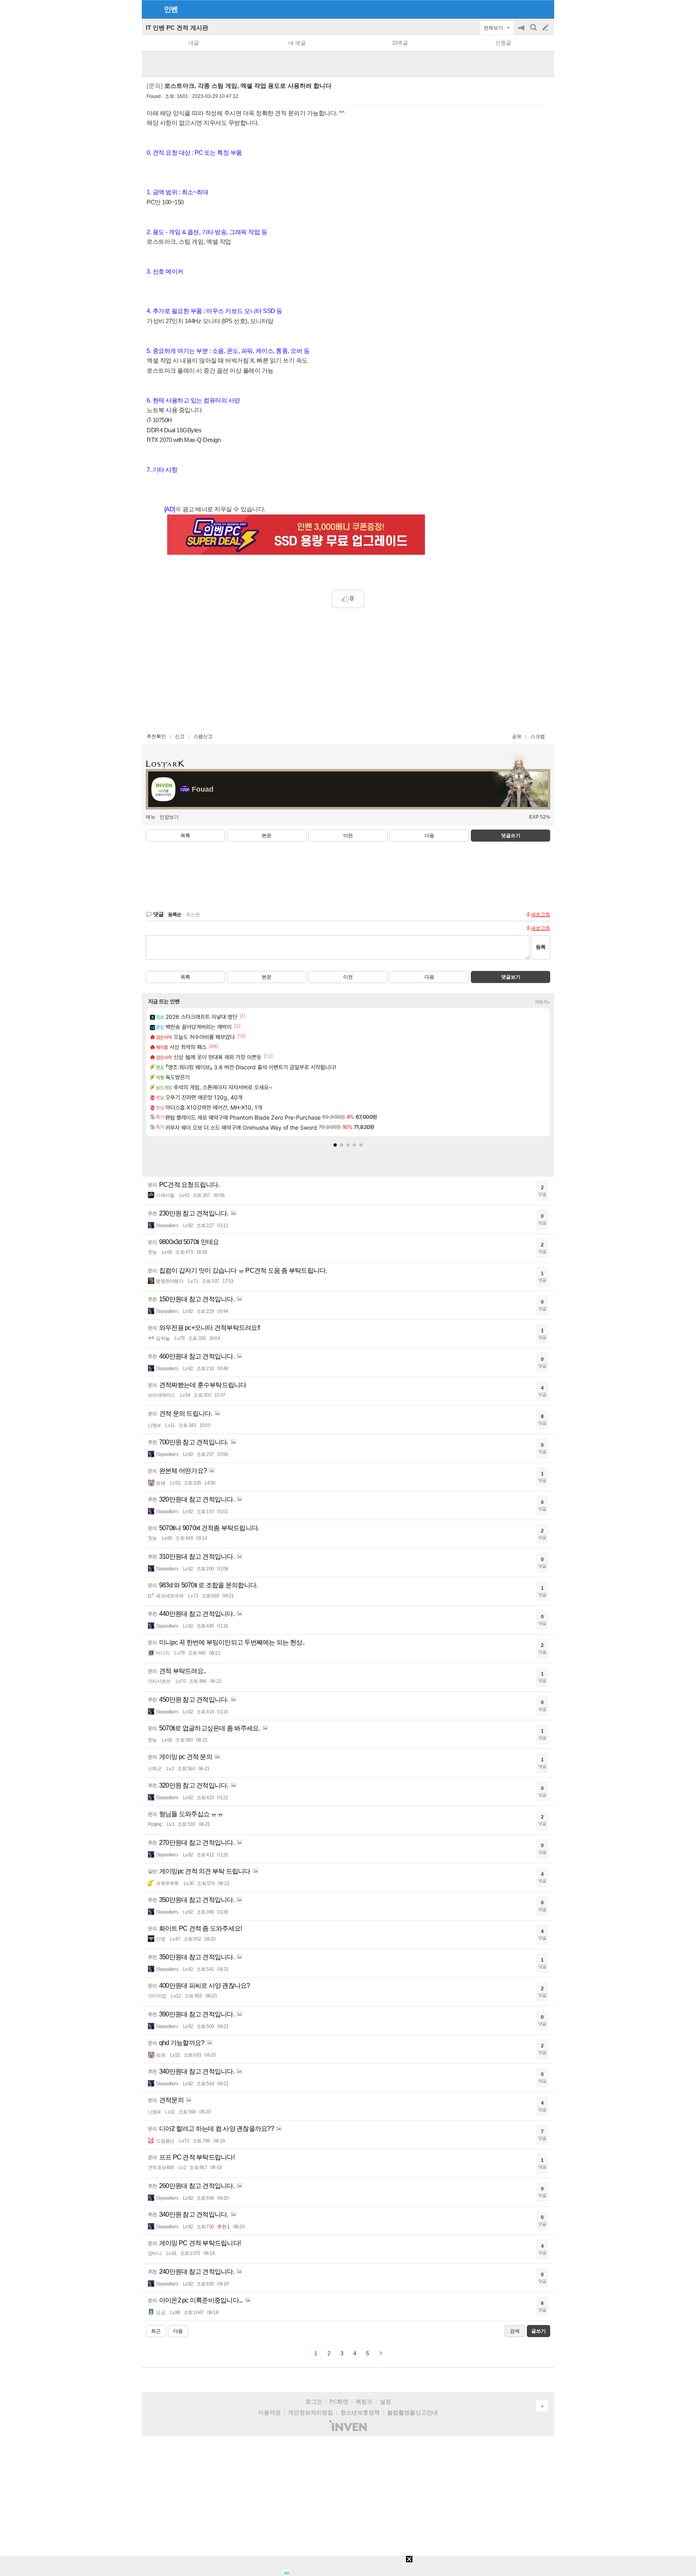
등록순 (175, 915)
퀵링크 (364, 2402)
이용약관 (269, 2412)
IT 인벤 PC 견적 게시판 (177, 28)
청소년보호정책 (360, 2412)
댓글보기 (511, 977)
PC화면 (339, 2402)
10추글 (400, 43)
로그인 (314, 2402)
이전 (348, 836)
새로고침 (541, 915)
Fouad (154, 96)
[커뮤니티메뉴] (150, 9)
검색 (534, 32)
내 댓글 (297, 43)
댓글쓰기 (511, 836)
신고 (180, 736)
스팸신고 (203, 736)
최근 (156, 2331)
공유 (517, 736)
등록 (541, 947)
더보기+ (543, 1002)
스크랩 (538, 736)
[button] (335, 1145)
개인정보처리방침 (311, 2412)
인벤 (171, 9)
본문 (267, 836)
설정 (385, 2402)
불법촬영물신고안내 (412, 2412)
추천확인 (156, 736)
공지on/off (522, 32)
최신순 (193, 915)
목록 (185, 836)
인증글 (503, 43)
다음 (429, 836)
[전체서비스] (545, 9)
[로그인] (530, 9)
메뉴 (151, 817)
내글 (194, 43)
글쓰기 (546, 28)
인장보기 (169, 817)
